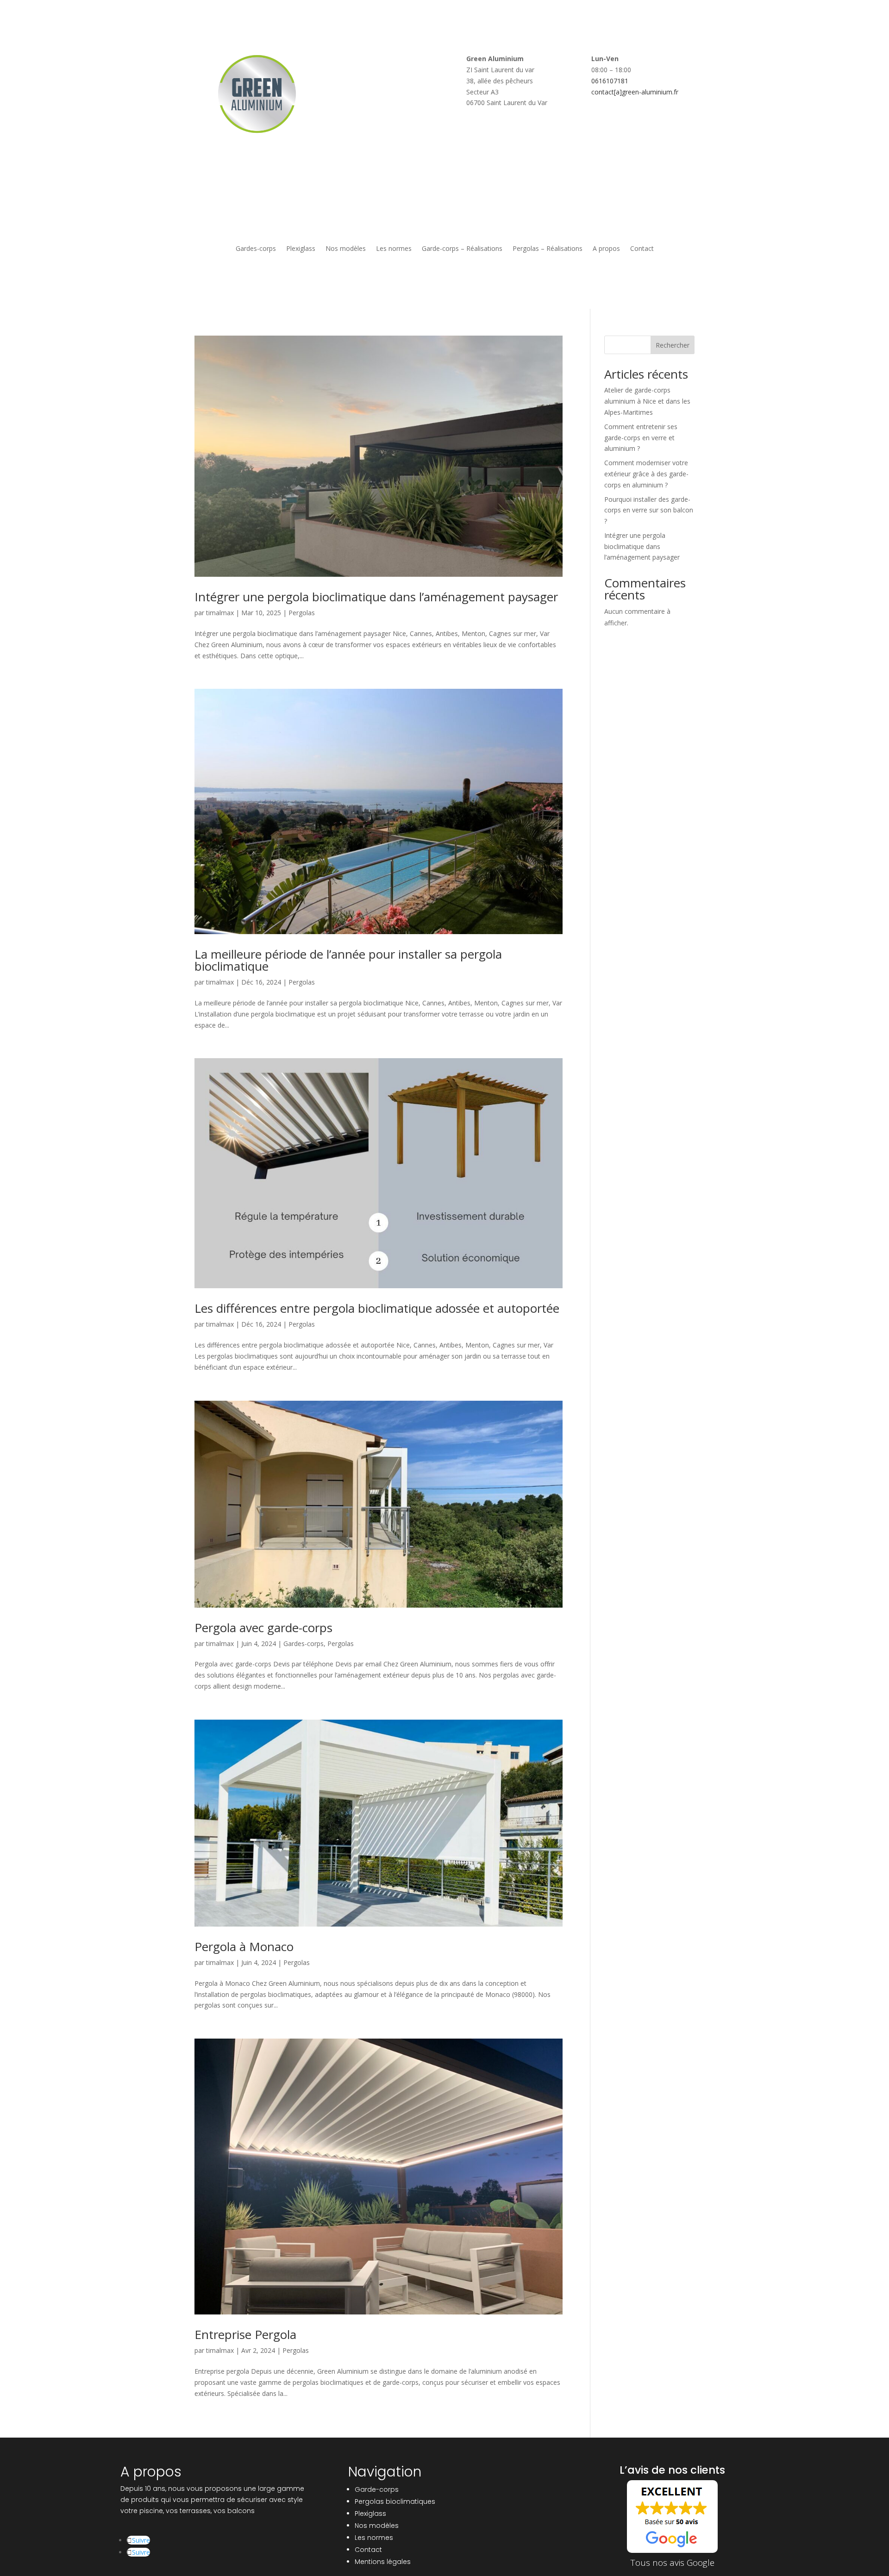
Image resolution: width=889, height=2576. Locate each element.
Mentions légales (383, 2562)
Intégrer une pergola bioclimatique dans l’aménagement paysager (376, 597)
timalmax (220, 613)
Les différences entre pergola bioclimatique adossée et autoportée (377, 1308)
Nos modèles (346, 249)
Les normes (394, 249)
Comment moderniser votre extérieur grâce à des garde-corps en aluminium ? (646, 474)
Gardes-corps (256, 249)
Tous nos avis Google (673, 2563)
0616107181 (610, 81)
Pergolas (302, 613)
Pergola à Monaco (244, 1946)
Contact (642, 249)
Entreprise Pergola (245, 2334)
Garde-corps (377, 2489)
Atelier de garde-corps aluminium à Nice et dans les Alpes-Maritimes (647, 401)
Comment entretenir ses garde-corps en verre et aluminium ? (641, 438)
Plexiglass (301, 249)
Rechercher (673, 345)
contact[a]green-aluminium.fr (635, 92)
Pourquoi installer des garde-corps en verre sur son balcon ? (649, 510)
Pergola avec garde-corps (263, 1628)
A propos (606, 249)
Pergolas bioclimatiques (395, 2501)
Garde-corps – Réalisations (462, 249)
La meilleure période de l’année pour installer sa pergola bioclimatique (348, 960)
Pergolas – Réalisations (548, 249)
